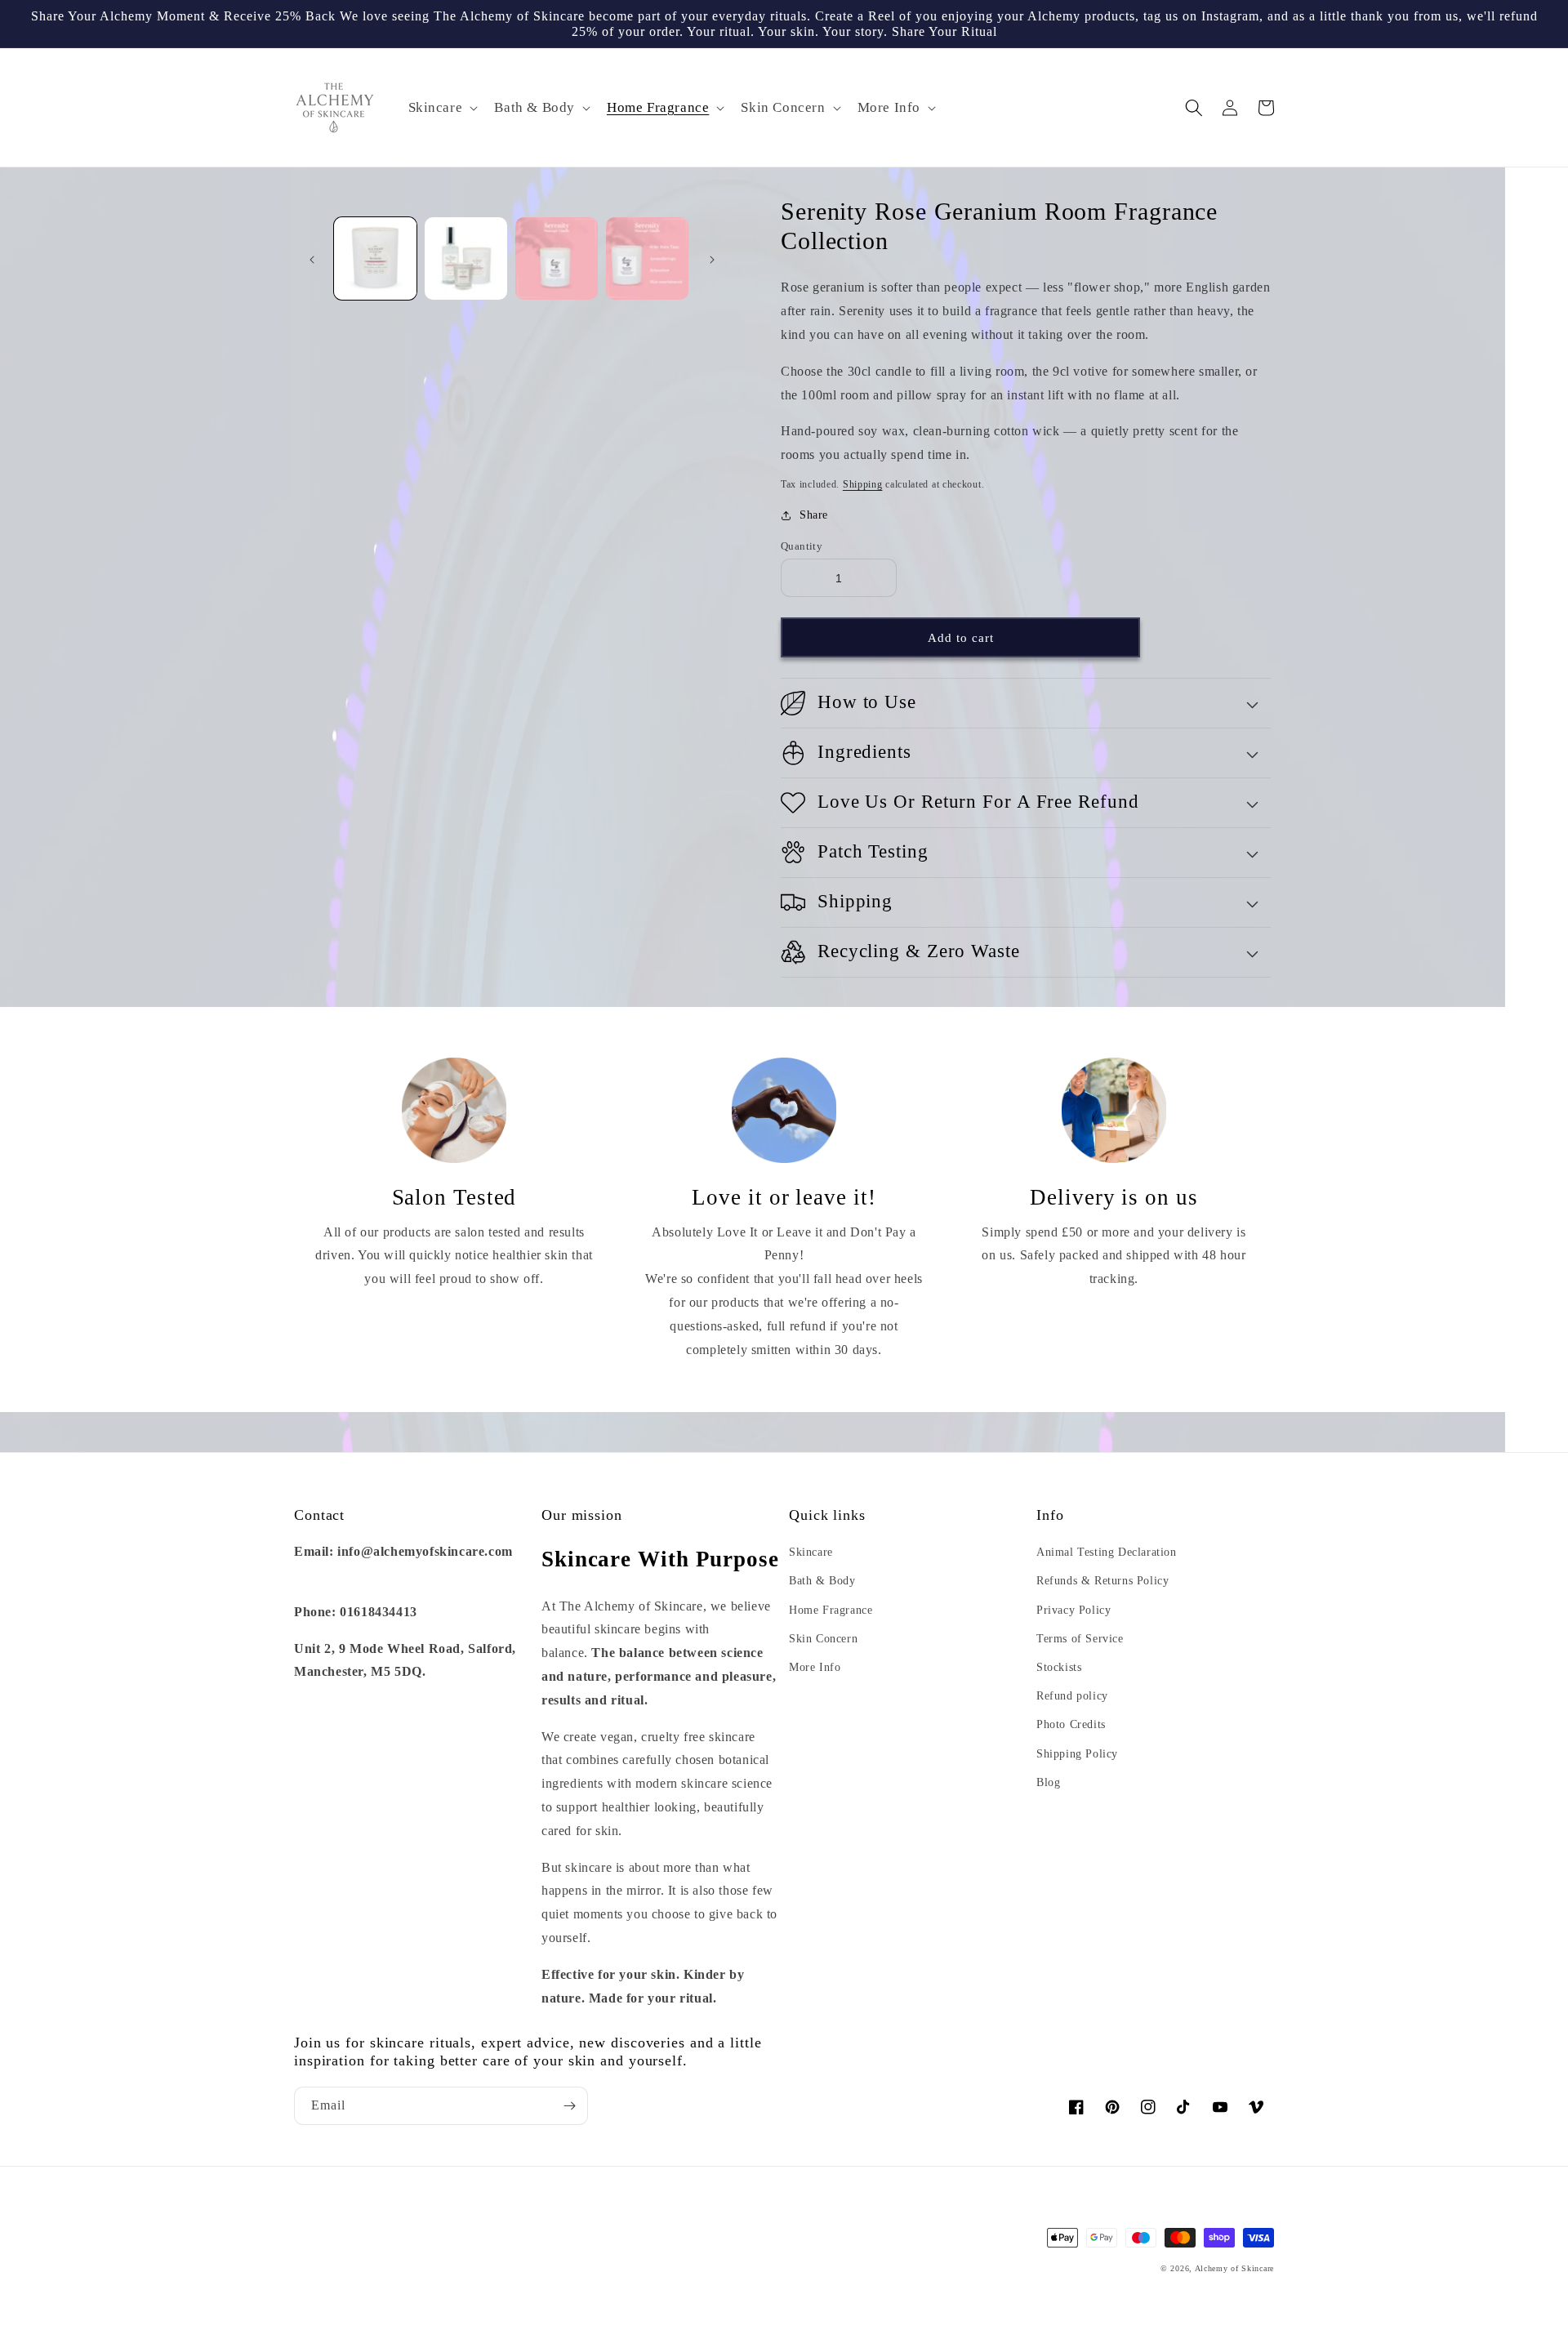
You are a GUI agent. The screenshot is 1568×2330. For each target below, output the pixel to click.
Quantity (802, 546)
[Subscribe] (569, 2106)
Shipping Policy (1077, 1754)
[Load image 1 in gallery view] (375, 258)
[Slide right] (712, 259)
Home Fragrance (831, 1610)
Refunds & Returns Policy (1102, 1581)
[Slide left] (312, 259)
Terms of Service (1080, 1639)
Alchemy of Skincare (1234, 2268)
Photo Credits (1071, 1724)
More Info (815, 1667)
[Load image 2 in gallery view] (466, 258)
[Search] (1194, 108)
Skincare (811, 1552)
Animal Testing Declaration (1107, 1552)
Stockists (1059, 1667)
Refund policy (1072, 1696)
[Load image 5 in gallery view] (557, 258)
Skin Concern (823, 1639)
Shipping (863, 484)
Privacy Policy (1074, 1610)
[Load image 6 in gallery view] (647, 258)
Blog (1048, 1782)
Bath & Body (822, 1581)
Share (814, 515)
